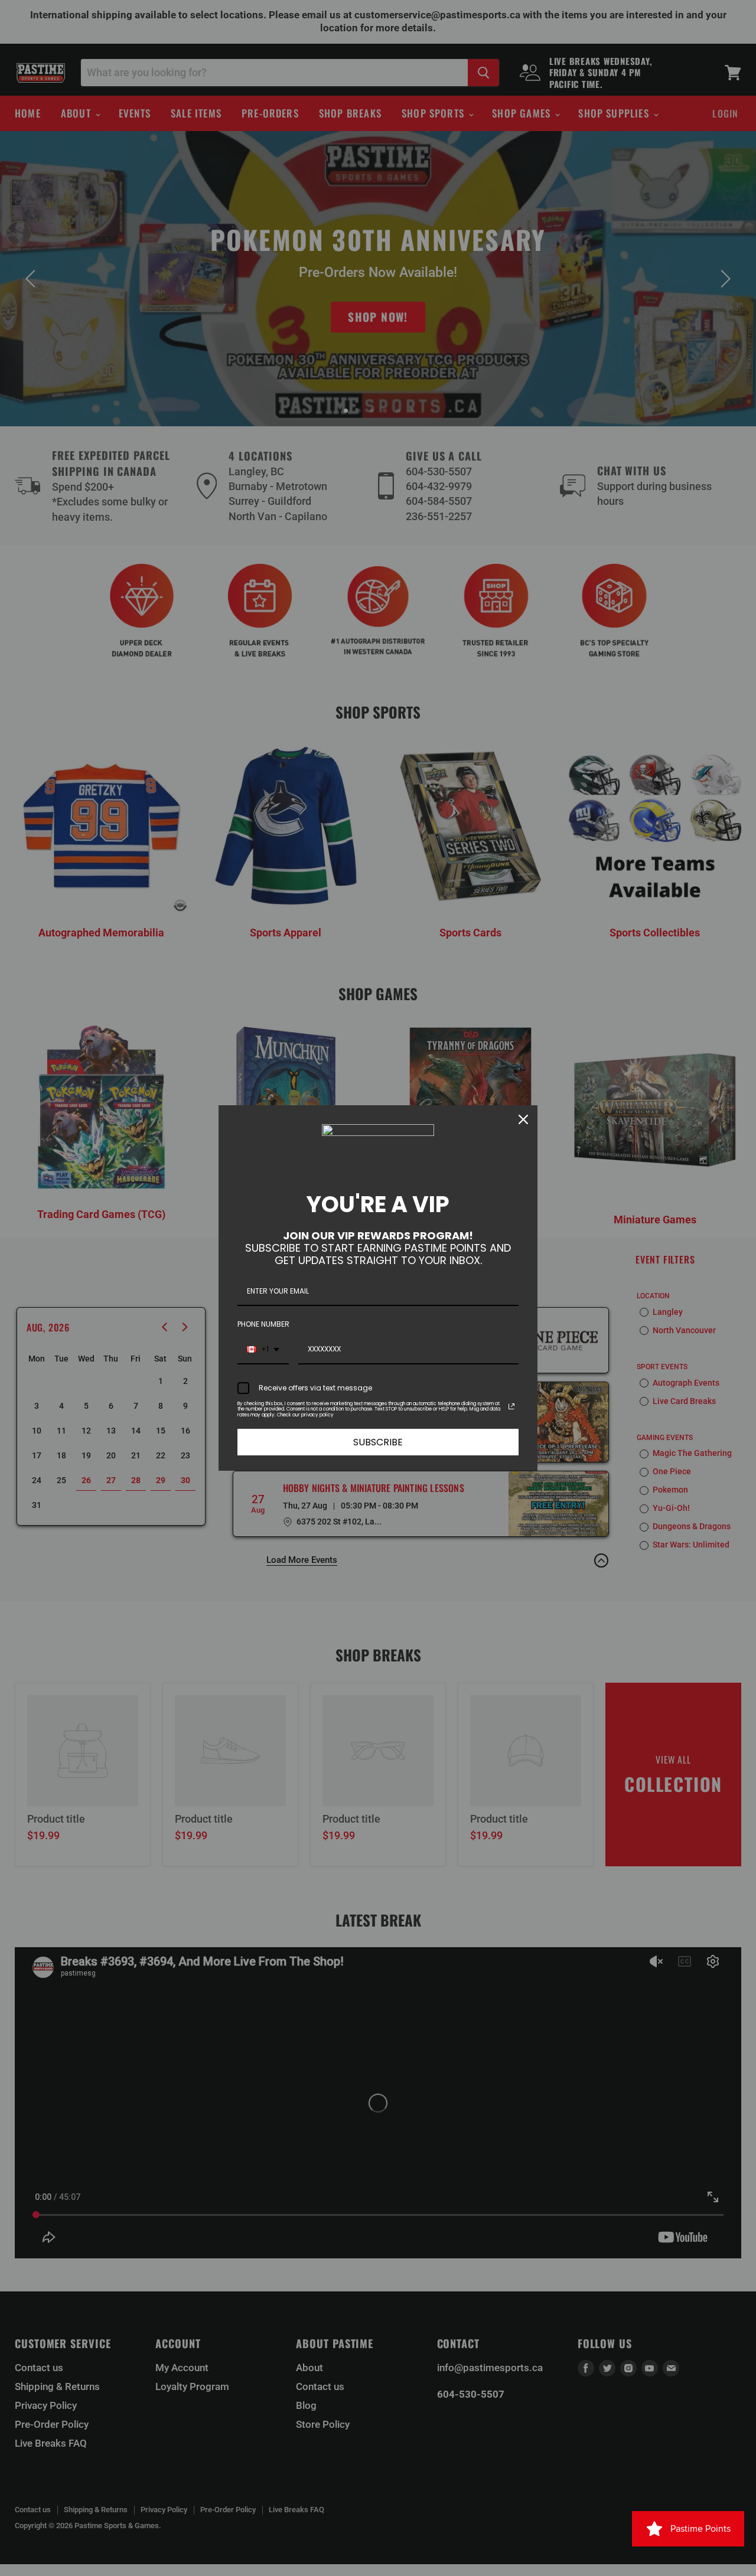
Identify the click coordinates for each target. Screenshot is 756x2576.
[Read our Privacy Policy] (511, 1406)
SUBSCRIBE (378, 1442)
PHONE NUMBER (263, 1324)
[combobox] (263, 1350)
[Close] (523, 1119)
